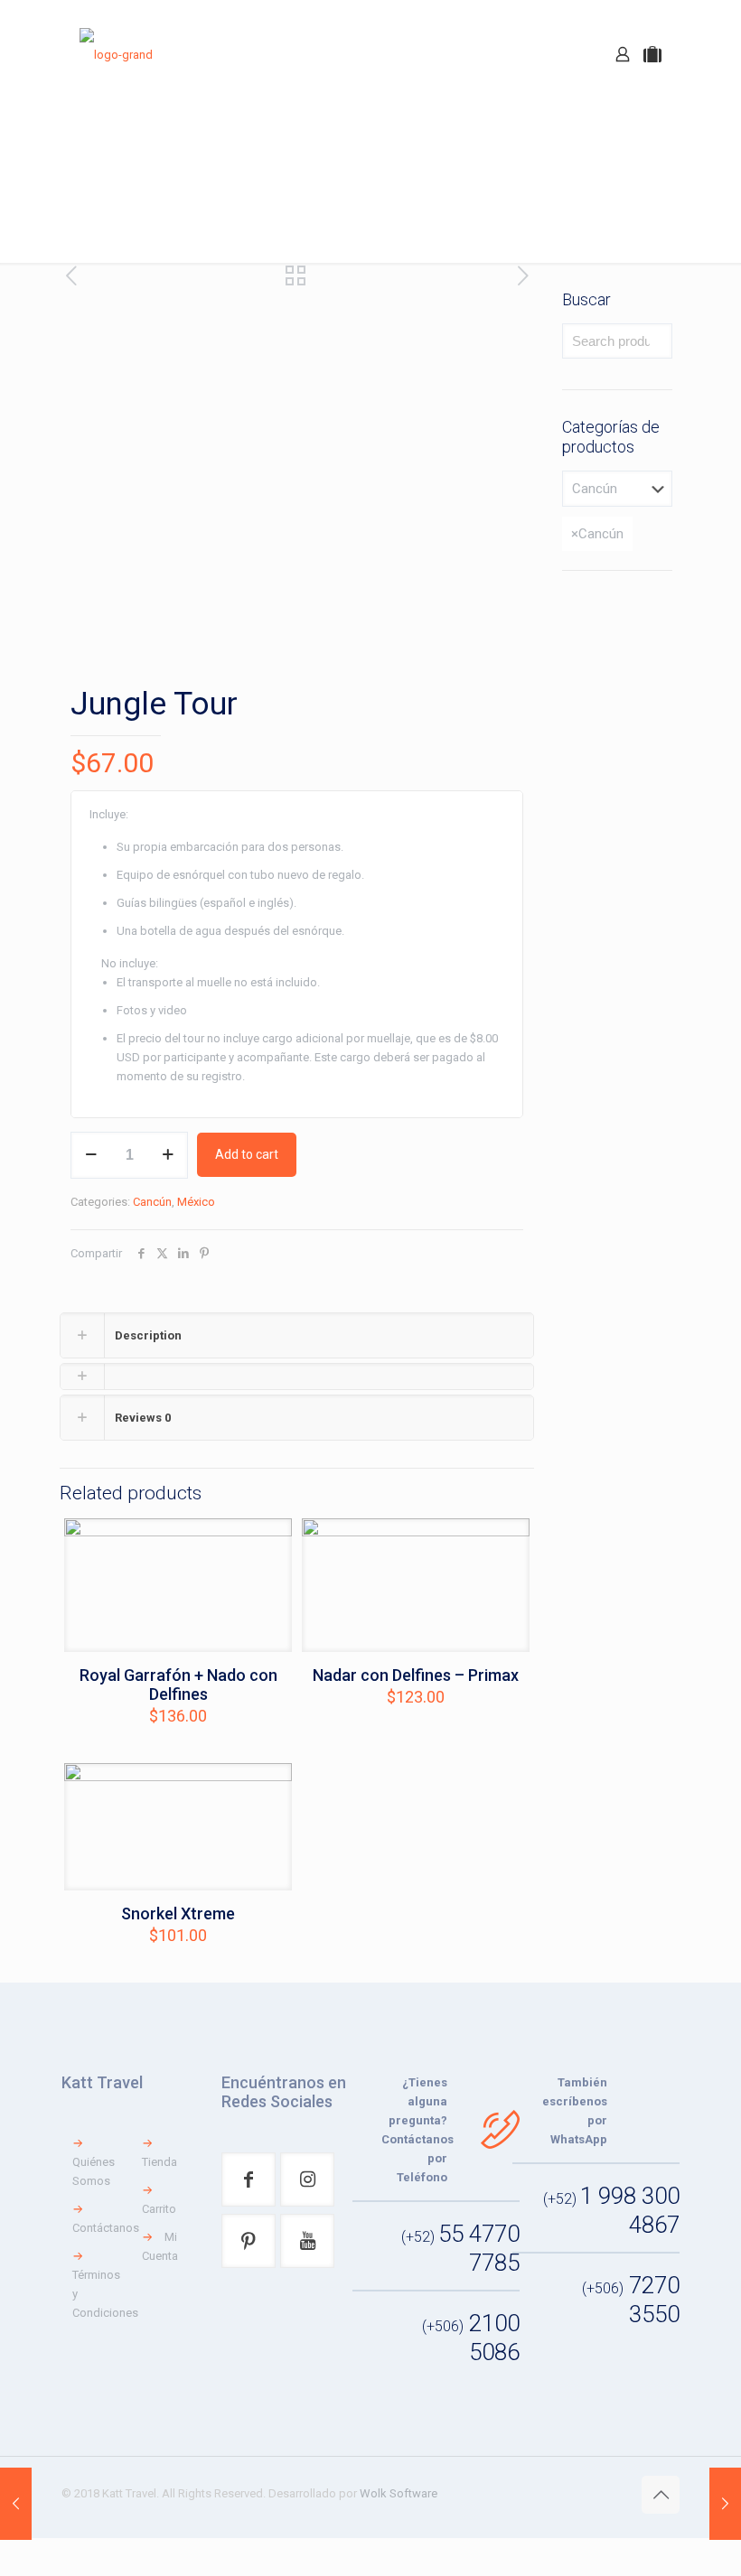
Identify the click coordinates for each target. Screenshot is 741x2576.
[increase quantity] (168, 1155)
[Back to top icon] (661, 2495)
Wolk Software (399, 2493)
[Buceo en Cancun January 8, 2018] (725, 2504)
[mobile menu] (559, 54)
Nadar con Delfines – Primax (416, 1675)
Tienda (159, 2162)
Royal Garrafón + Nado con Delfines (178, 1685)
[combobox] (597, 534)
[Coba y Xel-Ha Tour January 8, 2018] (16, 2504)
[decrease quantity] (91, 1155)
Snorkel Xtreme (178, 1913)
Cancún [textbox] (597, 534)
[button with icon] (249, 2179)
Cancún (152, 1202)
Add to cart (247, 1154)
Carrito (159, 2209)
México (196, 1202)
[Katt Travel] (116, 54)
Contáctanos (106, 2228)
